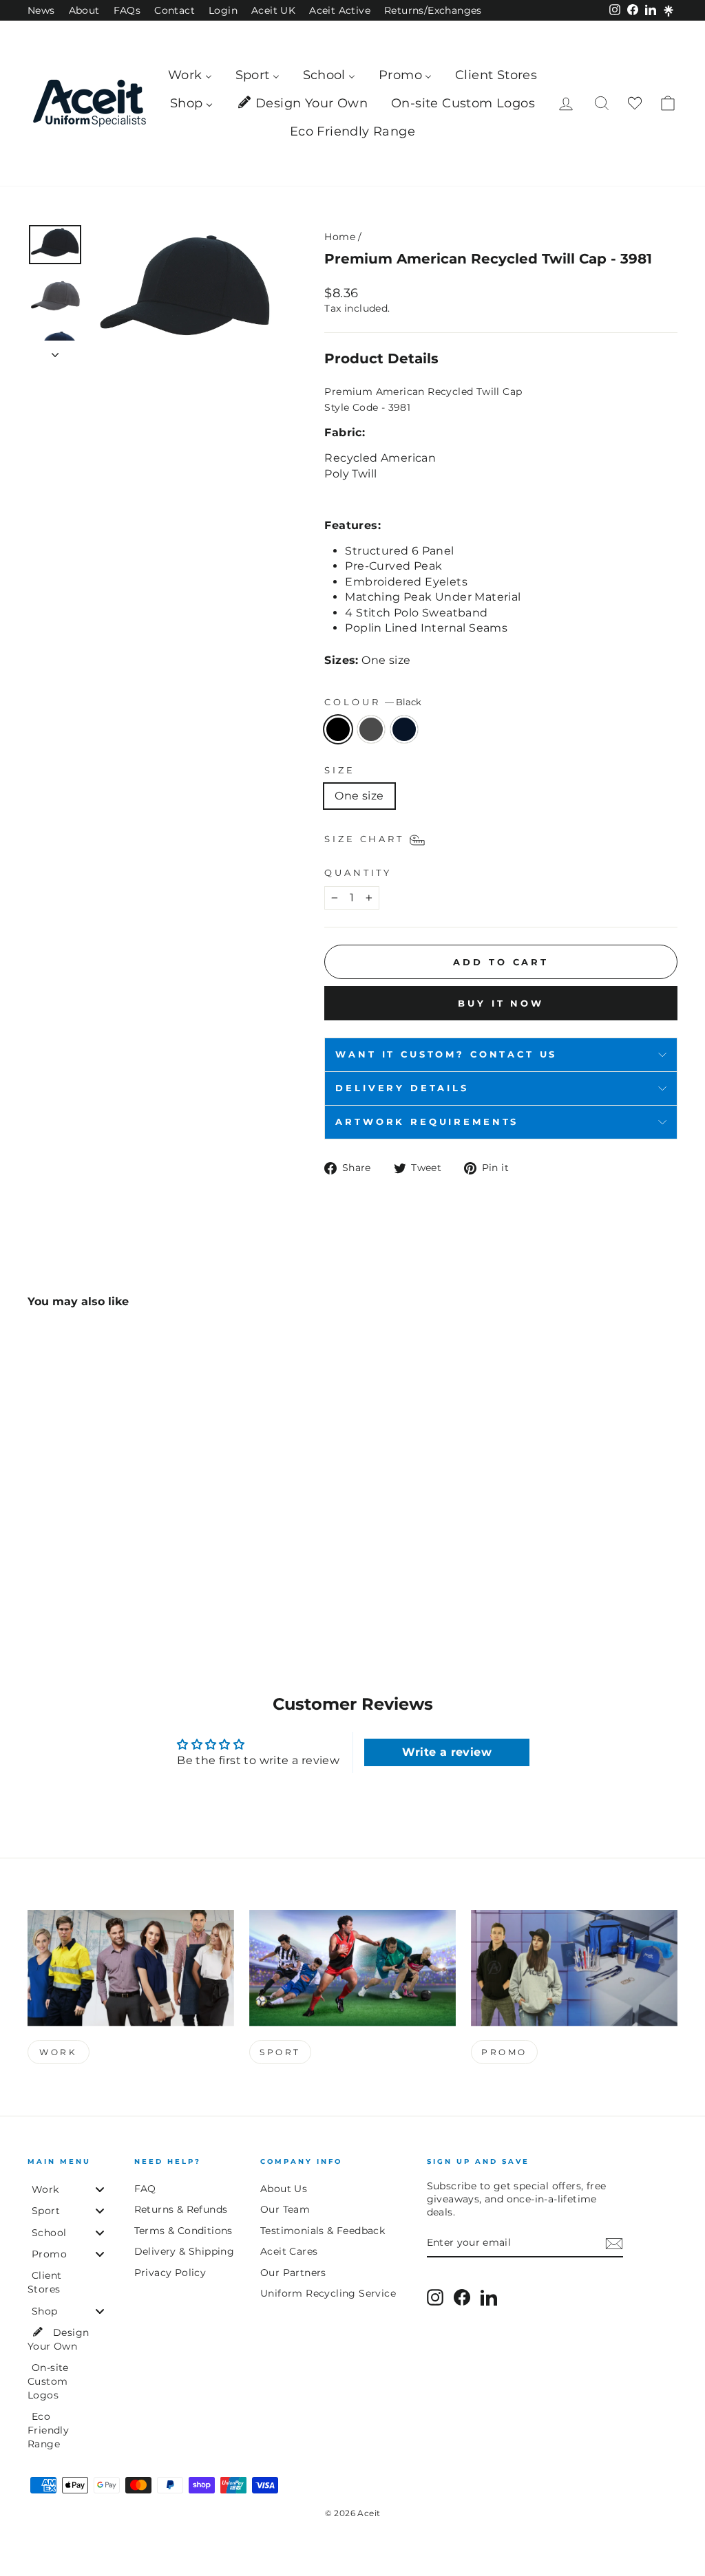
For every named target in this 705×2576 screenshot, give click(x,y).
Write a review (447, 1752)
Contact (175, 10)
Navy (404, 729)
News (41, 10)
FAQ (145, 2189)
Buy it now (501, 1003)
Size (339, 770)
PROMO (504, 2052)
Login (223, 10)
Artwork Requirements (427, 1122)
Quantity (358, 873)
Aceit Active (340, 10)
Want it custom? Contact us (446, 1054)
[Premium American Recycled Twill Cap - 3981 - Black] (37, 1577)
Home (340, 237)
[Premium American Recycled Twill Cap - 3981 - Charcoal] (55, 1577)
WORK (58, 2052)
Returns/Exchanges (433, 10)
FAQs (127, 10)
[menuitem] (190, 75)
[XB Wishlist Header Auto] (635, 104)
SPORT (280, 2052)
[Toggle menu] (100, 2189)
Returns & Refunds (181, 2209)
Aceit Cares (289, 2251)
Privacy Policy (170, 2273)
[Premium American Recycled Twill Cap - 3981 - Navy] (74, 1577)
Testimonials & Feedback (323, 2231)
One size (359, 796)
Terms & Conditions (183, 2231)
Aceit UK (273, 10)
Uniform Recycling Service (328, 2293)
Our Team (285, 2209)
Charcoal (371, 729)
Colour (373, 702)
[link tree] (669, 11)
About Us (284, 2189)
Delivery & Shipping (185, 2251)
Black (338, 729)
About (84, 10)
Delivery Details (402, 1088)
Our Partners (293, 2273)
